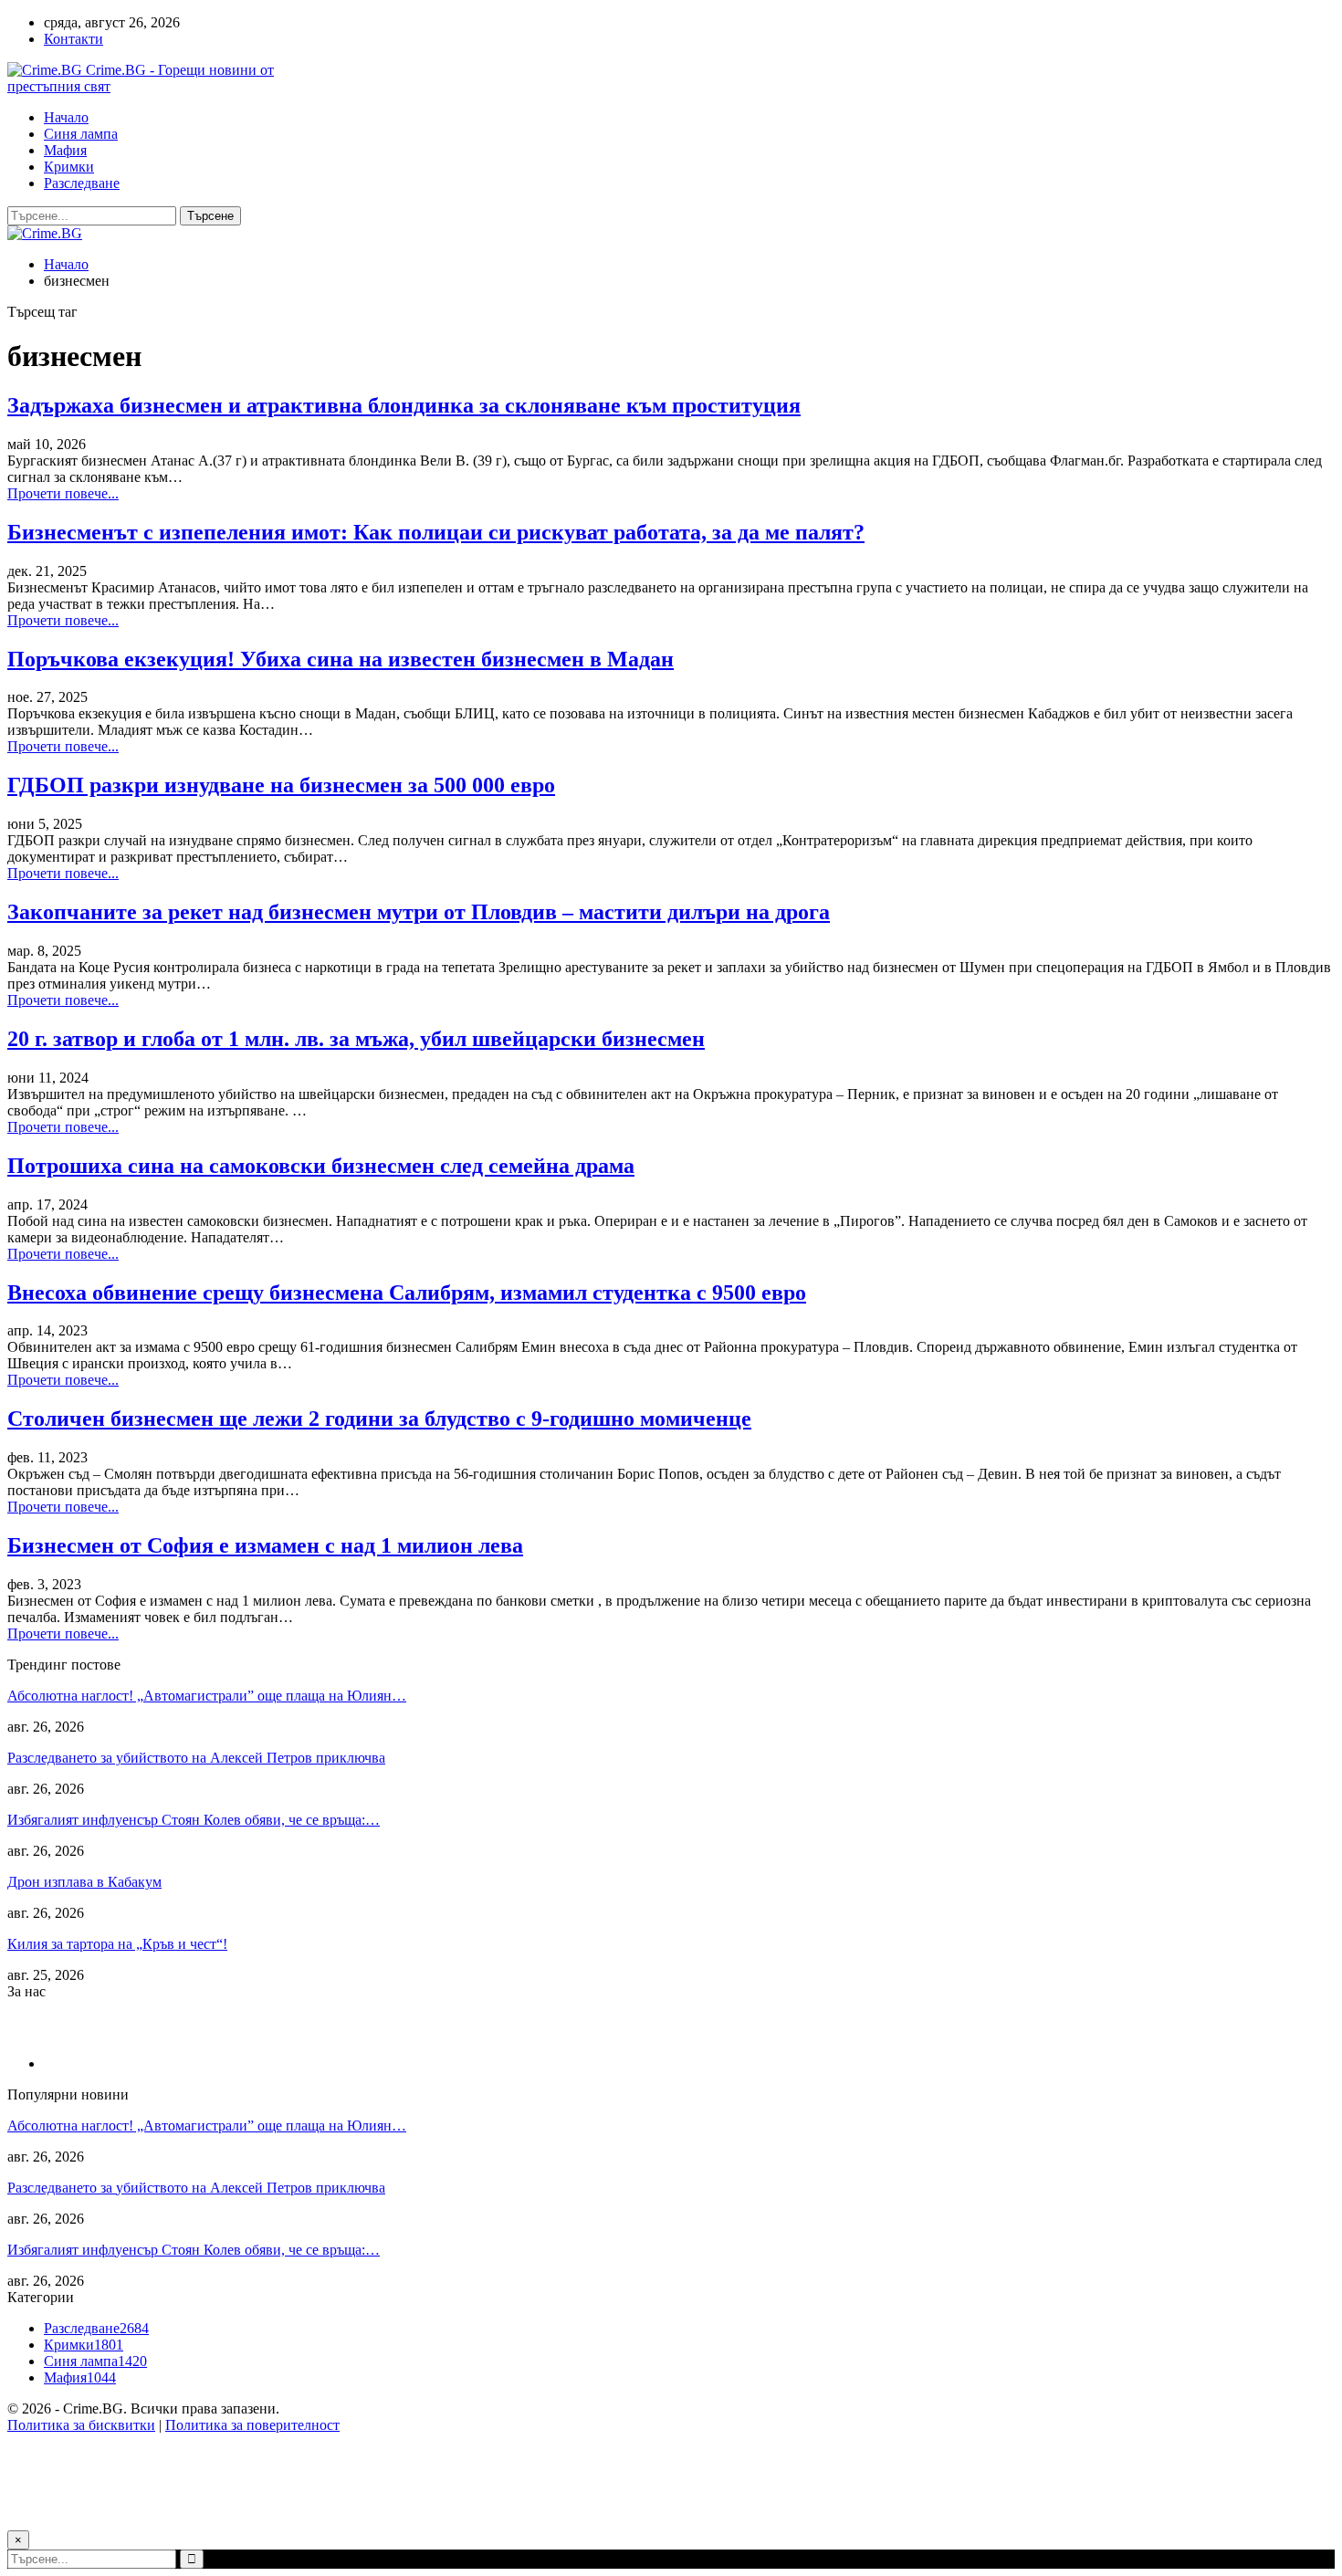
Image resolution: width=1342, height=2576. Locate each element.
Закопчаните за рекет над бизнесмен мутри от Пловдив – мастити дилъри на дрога (419, 912)
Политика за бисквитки (81, 2425)
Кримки (69, 167)
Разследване (82, 183)
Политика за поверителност (252, 2425)
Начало (66, 117)
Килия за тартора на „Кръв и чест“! (117, 1944)
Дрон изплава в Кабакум (84, 1882)
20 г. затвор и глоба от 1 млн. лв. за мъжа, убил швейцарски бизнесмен (356, 1039)
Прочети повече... (63, 493)
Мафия (65, 150)
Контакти (73, 39)
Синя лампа (81, 134)
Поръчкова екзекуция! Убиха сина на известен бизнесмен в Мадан (341, 659)
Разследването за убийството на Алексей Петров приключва (196, 1758)
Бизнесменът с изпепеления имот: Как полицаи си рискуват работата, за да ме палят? (436, 532)
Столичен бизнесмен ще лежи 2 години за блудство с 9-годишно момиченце (379, 1419)
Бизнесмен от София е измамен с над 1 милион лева (265, 1545)
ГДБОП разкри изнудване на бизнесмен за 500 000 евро (281, 785)
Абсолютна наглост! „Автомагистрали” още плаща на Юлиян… (207, 1696)
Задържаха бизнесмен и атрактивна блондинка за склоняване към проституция (404, 405)
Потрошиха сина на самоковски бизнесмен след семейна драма (321, 1166)
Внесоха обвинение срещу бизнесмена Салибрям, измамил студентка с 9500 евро (407, 1293)
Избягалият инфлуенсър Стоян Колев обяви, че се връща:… (194, 1820)
